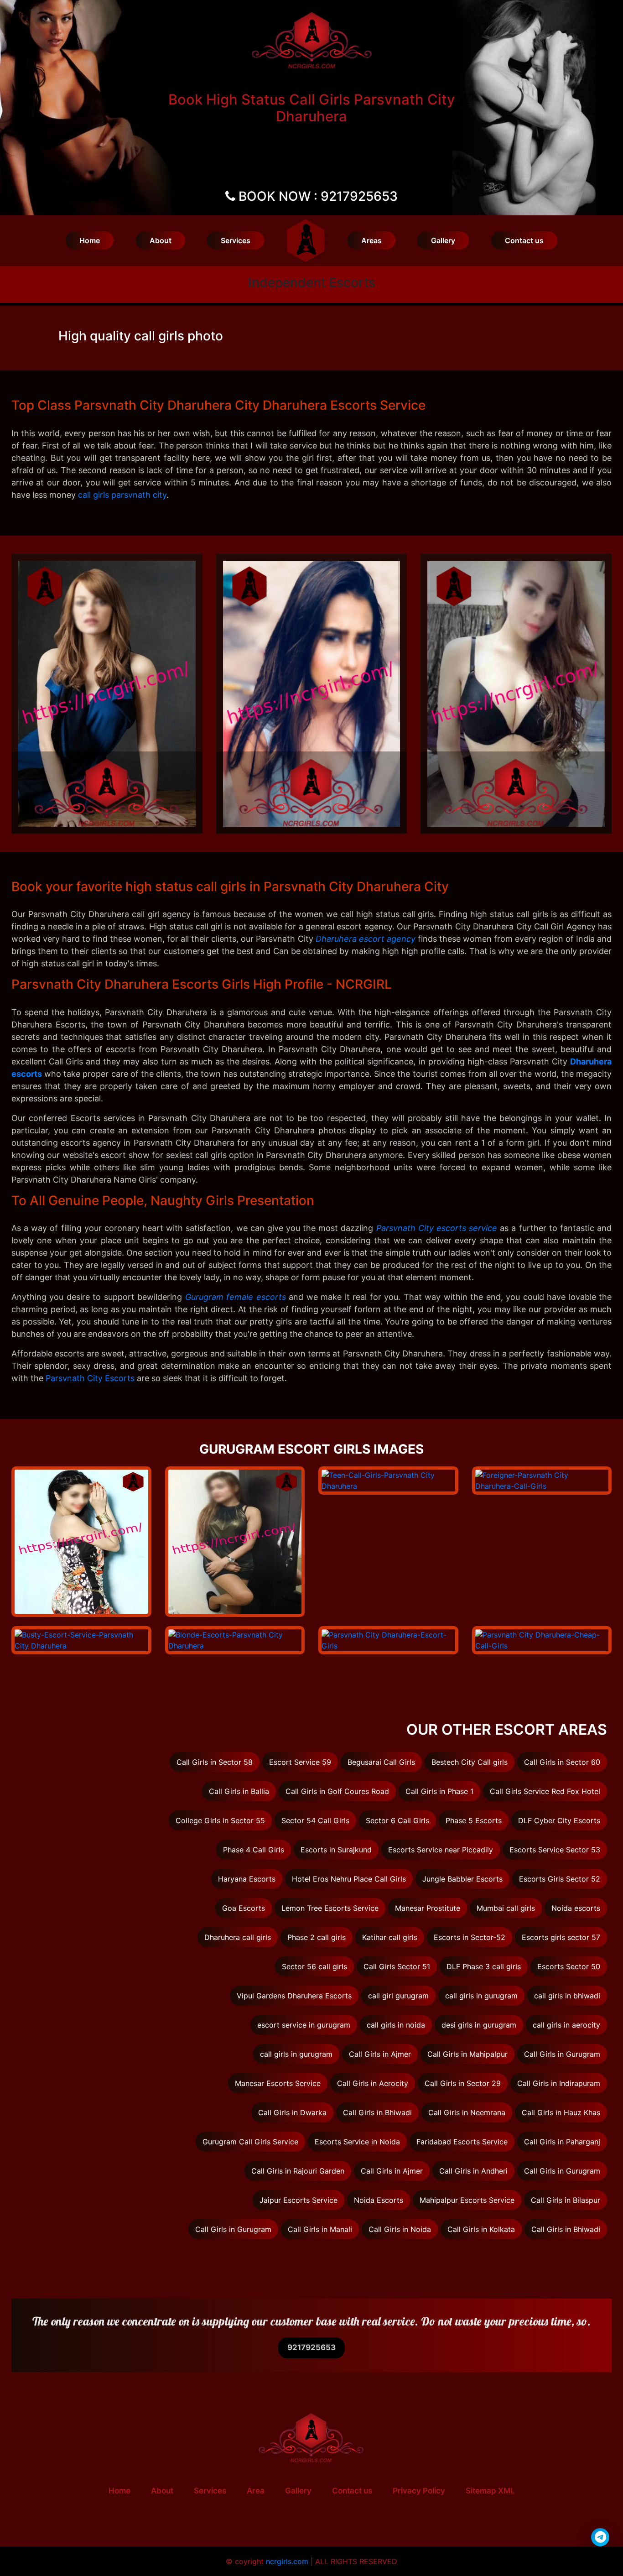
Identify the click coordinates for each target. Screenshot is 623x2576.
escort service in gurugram (304, 2025)
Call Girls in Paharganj (562, 2142)
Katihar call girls (390, 1937)
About (161, 240)
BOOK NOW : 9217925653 (318, 196)
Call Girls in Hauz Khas (561, 2112)
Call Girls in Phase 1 (439, 1791)
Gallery (443, 240)
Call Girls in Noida (400, 2229)
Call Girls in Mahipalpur (467, 2054)
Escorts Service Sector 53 (555, 1850)
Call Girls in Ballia (239, 1791)
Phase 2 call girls (317, 1937)
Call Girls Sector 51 (397, 1966)
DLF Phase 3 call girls (484, 1966)
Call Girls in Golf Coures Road (337, 1791)
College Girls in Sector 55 (220, 1820)
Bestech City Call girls (470, 1762)
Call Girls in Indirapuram (559, 2083)
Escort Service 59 (300, 1762)
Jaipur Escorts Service (299, 2200)
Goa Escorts (244, 1908)
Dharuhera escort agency (366, 939)
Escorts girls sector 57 (561, 1937)
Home (90, 240)
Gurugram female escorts (236, 1297)
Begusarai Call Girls (381, 1762)
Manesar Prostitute (428, 1908)
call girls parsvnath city (122, 495)
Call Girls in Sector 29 (463, 2083)
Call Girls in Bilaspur (566, 2200)
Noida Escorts (379, 2200)
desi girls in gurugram (479, 2025)
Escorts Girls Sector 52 (560, 1879)
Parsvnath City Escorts (90, 1378)
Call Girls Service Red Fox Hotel (545, 1791)
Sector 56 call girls (314, 1966)
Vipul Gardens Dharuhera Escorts (294, 1996)
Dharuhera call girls (238, 1937)
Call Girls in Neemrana (467, 2112)
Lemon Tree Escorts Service (330, 1908)
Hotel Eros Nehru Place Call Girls (349, 1879)
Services (236, 240)
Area (256, 2491)
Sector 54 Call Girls (315, 1820)
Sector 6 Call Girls (397, 1820)
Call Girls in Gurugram (562, 2054)
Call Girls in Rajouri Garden (298, 2171)
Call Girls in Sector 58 (215, 1762)
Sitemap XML (490, 2491)
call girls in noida (396, 2025)
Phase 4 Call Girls (254, 1850)
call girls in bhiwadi (567, 1996)
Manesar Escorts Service (278, 2083)
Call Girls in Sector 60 (562, 1762)
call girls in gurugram (481, 1996)
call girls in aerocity (566, 2025)
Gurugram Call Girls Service (250, 2142)
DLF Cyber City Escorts (559, 1820)
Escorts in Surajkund (336, 1850)
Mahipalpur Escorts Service (467, 2200)
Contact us (524, 240)
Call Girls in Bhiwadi (377, 2112)
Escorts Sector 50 (569, 1966)
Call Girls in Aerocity (373, 2083)
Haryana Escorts (247, 1879)
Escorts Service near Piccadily (441, 1850)
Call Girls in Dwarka (292, 2112)
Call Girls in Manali (320, 2229)
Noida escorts (576, 1908)
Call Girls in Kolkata (481, 2229)
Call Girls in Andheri (473, 2171)
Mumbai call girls (506, 1908)
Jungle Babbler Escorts (462, 1879)
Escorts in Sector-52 (470, 1937)
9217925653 (311, 2347)
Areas (371, 240)
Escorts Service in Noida (357, 2142)
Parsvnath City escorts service (437, 1228)
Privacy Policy (419, 2491)
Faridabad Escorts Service (462, 2142)
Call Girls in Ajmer (380, 2054)
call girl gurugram (398, 1996)
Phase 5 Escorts (474, 1820)
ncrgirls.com (287, 2561)
